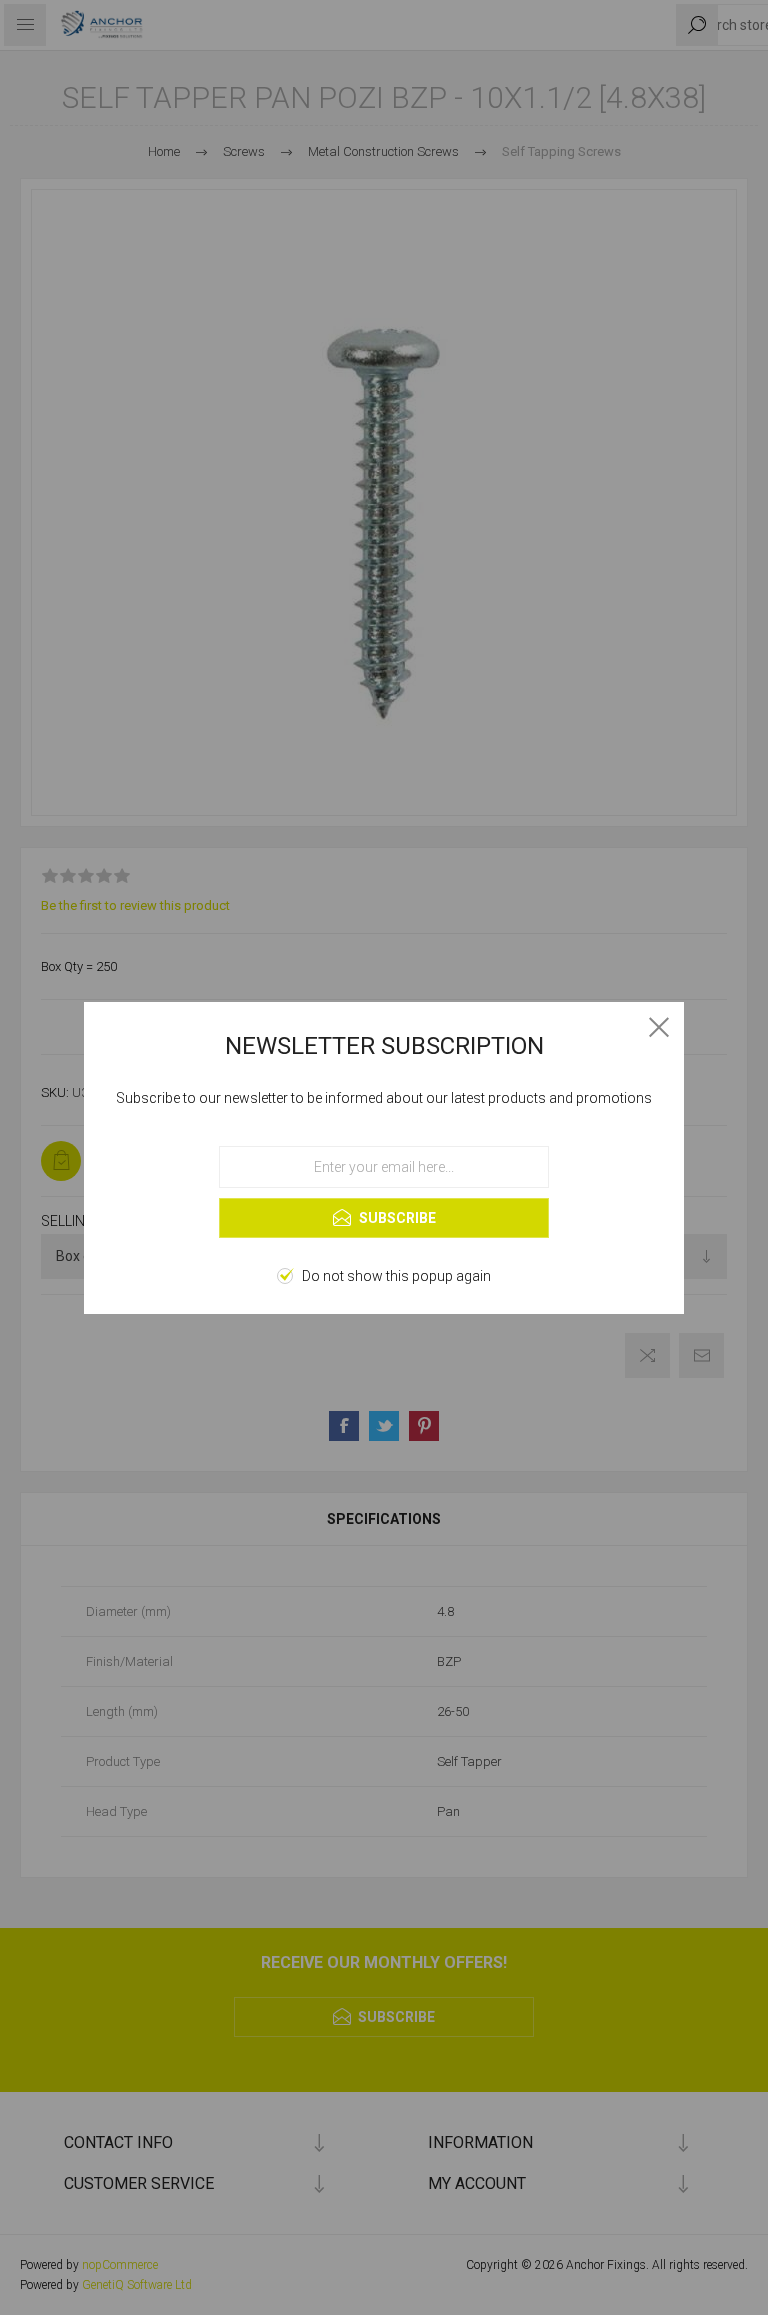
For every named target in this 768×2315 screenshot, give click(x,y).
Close (659, 1027)
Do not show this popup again (396, 1276)
